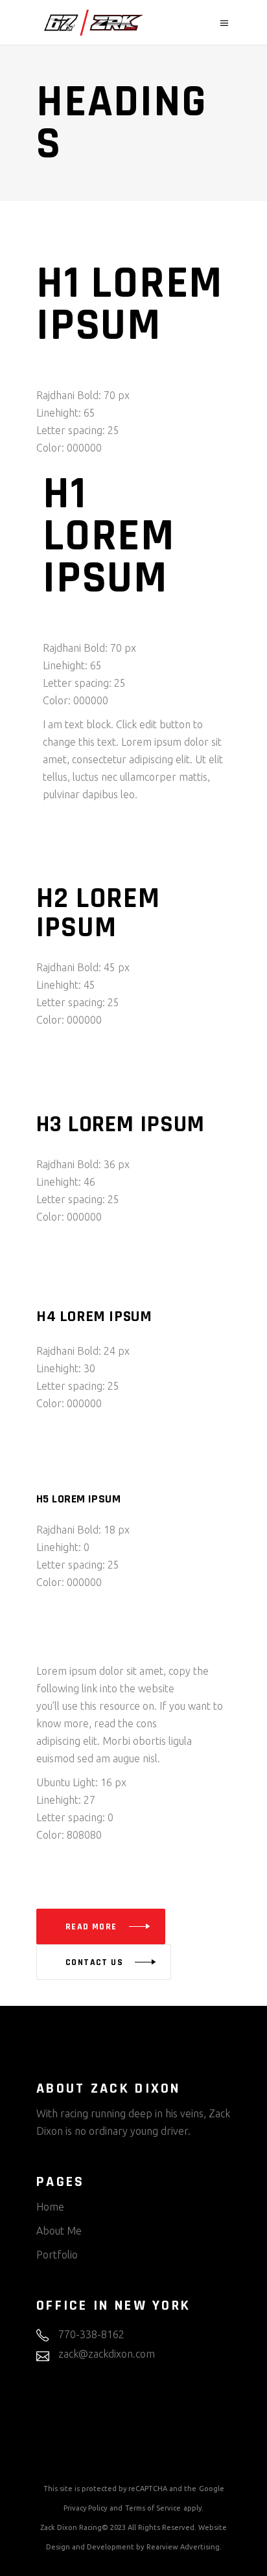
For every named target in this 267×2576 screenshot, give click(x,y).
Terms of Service (153, 2508)
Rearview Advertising (183, 2547)
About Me (59, 2231)
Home (50, 2207)
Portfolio (57, 2255)
